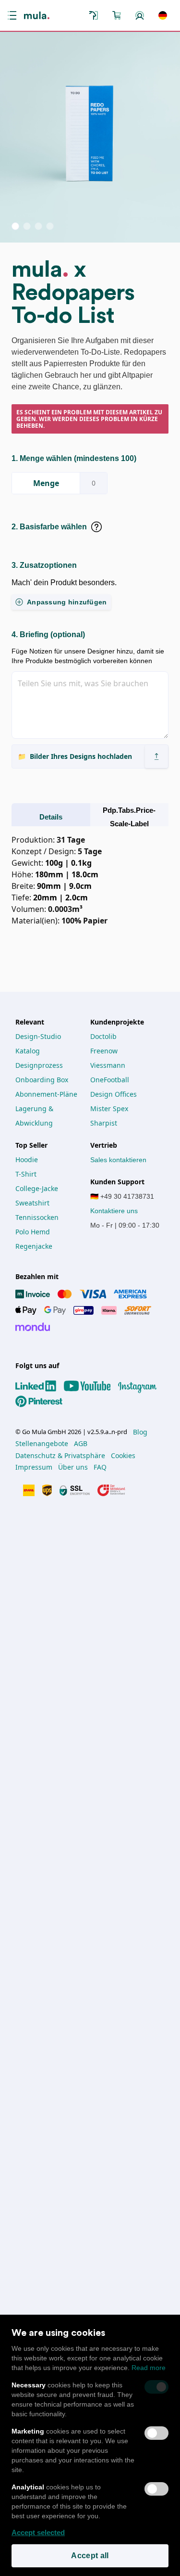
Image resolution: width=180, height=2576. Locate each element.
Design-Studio (38, 1036)
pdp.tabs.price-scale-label (129, 817)
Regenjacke (34, 1246)
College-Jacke (37, 1188)
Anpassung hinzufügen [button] (67, 602)
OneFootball (110, 1080)
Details (51, 817)
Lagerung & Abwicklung (35, 1116)
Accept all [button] (90, 2556)
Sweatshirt (32, 1203)
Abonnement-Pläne (46, 1094)
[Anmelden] (140, 15)
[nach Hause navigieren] (37, 15)
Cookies (123, 1456)
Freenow (104, 1051)
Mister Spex (109, 1109)
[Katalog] (94, 15)
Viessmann (108, 1065)
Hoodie (27, 1160)
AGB (81, 1444)
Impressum (34, 1467)
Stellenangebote (42, 1444)
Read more (149, 2368)
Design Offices (114, 1094)
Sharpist (104, 1123)
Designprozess (39, 1065)
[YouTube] (91, 1386)
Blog (140, 1432)
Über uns (73, 1467)
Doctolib (103, 1036)
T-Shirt (26, 1174)
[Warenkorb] (117, 15)
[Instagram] (141, 1386)
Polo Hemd (33, 1232)
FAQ (100, 1467)
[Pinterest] (43, 1401)
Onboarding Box (42, 1080)
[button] (14, 15)
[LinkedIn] (40, 1386)
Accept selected (38, 2532)
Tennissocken (37, 1217)
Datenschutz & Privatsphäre (60, 1456)
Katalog (28, 1051)
